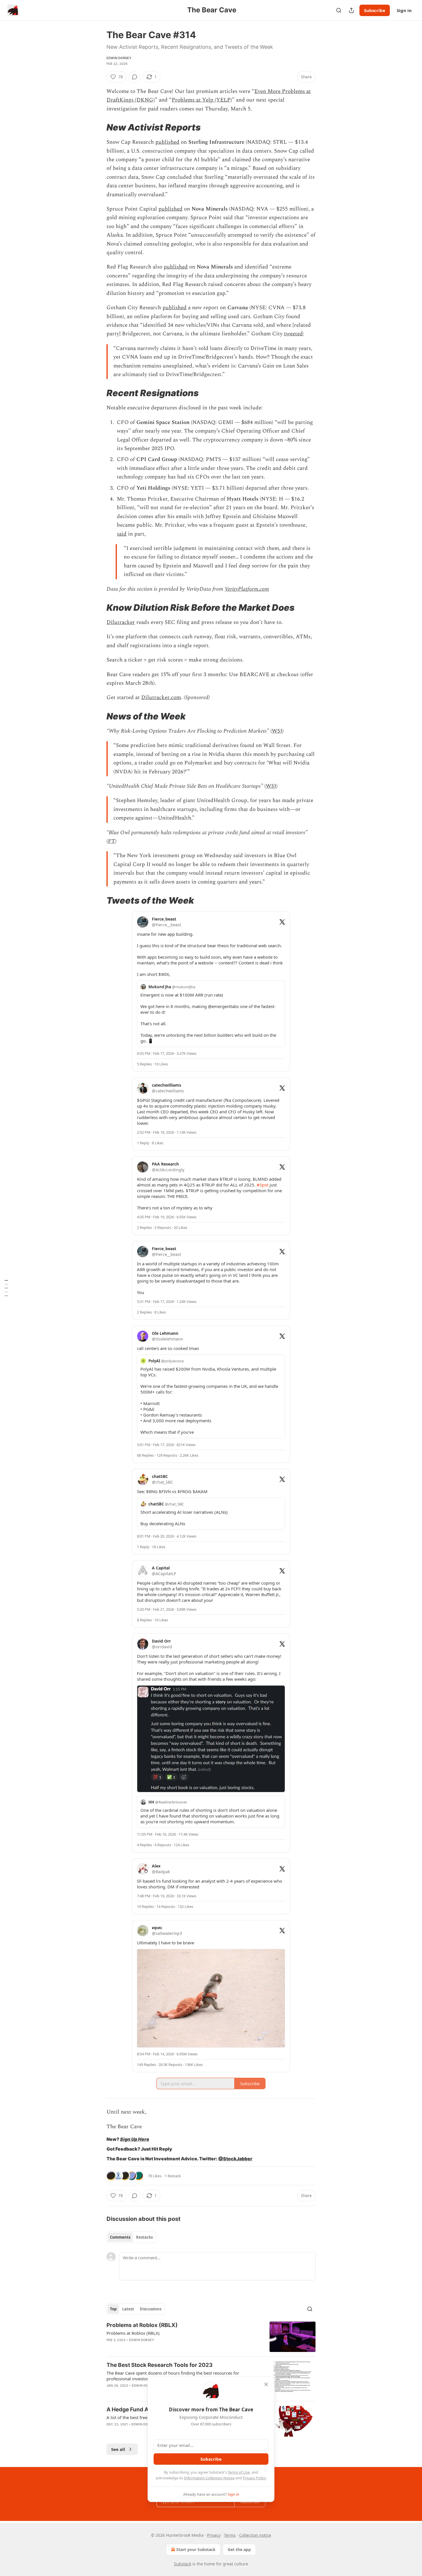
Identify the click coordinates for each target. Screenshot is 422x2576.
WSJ (277, 731)
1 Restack (173, 2176)
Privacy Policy (254, 2478)
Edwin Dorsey (119, 58)
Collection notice (255, 2535)
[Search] (339, 10)
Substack (183, 2564)
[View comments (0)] (135, 77)
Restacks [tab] (144, 2237)
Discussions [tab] (151, 2309)
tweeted (293, 334)
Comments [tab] (120, 2237)
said (122, 534)
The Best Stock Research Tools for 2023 (160, 2365)
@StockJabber (235, 2159)
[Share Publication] (351, 10)
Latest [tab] (128, 2309)
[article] (211, 2337)
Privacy (214, 2535)
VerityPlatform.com (247, 589)
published (167, 142)
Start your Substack (196, 2549)
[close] (266, 2384)
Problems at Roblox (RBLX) (142, 2325)
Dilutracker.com (161, 697)
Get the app (239, 2549)
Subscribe (375, 10)
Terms (230, 2535)
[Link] (98, 127)
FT (112, 841)
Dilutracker (121, 622)
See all (118, 2449)
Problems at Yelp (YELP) (202, 100)
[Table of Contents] (6, 1288)
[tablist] (131, 2237)
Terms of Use (239, 2472)
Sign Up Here (135, 2139)
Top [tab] (113, 2309)
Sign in (404, 10)
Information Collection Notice (209, 2478)
